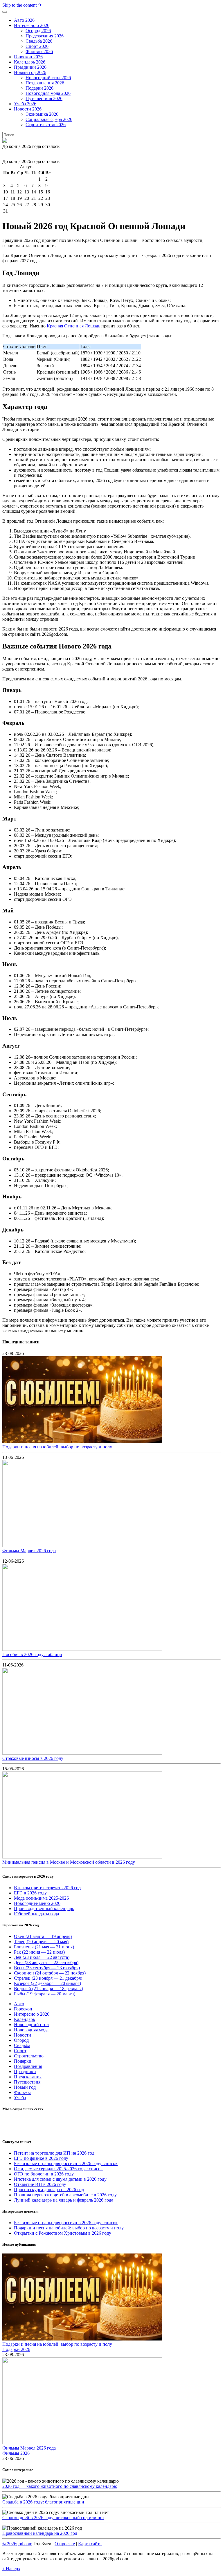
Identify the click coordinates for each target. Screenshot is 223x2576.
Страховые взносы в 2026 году (33, 1758)
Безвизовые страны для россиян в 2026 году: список (66, 2163)
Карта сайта (90, 2544)
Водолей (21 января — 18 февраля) (48, 1989)
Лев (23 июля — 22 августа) (42, 1957)
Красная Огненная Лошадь (73, 326)
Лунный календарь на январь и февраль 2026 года (64, 2200)
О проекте (65, 2544)
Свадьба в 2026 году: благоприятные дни (43, 2502)
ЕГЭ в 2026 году (30, 1893)
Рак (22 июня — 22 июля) (39, 1952)
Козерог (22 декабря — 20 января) (47, 1983)
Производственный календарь (44, 1909)
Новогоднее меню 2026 (37, 1903)
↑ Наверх (11, 2569)
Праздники (25, 2072)
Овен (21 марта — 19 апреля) (43, 1936)
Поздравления (28, 2066)
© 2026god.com (17, 2544)
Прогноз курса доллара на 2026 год (49, 2190)
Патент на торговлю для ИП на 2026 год (54, 2153)
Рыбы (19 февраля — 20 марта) (45, 1994)
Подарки (23, 2061)
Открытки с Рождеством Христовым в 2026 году (63, 2233)
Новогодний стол (31, 2025)
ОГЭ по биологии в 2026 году (44, 2174)
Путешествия (27, 2082)
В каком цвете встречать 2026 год (47, 1888)
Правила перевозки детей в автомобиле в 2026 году (65, 2195)
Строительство (29, 2056)
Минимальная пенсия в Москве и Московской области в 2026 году (69, 1862)
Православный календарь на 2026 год (40, 2533)
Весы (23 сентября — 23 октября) (47, 1968)
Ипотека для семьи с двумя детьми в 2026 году (60, 2179)
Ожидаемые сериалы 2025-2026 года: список (58, 2169)
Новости (23, 2035)
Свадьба (22, 2045)
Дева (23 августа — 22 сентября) (46, 1962)
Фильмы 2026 (16, 2453)
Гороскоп (23, 2009)
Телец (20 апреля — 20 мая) (41, 1942)
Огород (21, 2040)
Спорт (20, 2051)
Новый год (25, 2087)
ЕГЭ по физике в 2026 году (41, 2158)
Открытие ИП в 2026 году (40, 2184)
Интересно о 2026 (32, 2014)
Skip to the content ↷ (22, 5)
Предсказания (28, 2077)
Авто (19, 2004)
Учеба (20, 2098)
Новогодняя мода (31, 2030)
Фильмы (22, 2092)
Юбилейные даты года (36, 1914)
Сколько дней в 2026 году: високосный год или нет (53, 2518)
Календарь (24, 2019)
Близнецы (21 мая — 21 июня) (44, 1947)
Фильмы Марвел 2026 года (29, 1551)
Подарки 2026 (16, 2349)
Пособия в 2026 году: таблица (32, 1654)
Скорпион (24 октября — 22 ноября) (50, 1973)
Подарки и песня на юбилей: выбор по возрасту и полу (57, 1447)
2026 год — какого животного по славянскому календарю (60, 2486)
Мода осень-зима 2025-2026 (41, 1898)
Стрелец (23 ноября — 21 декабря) (48, 1978)
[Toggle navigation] (5, 12)
